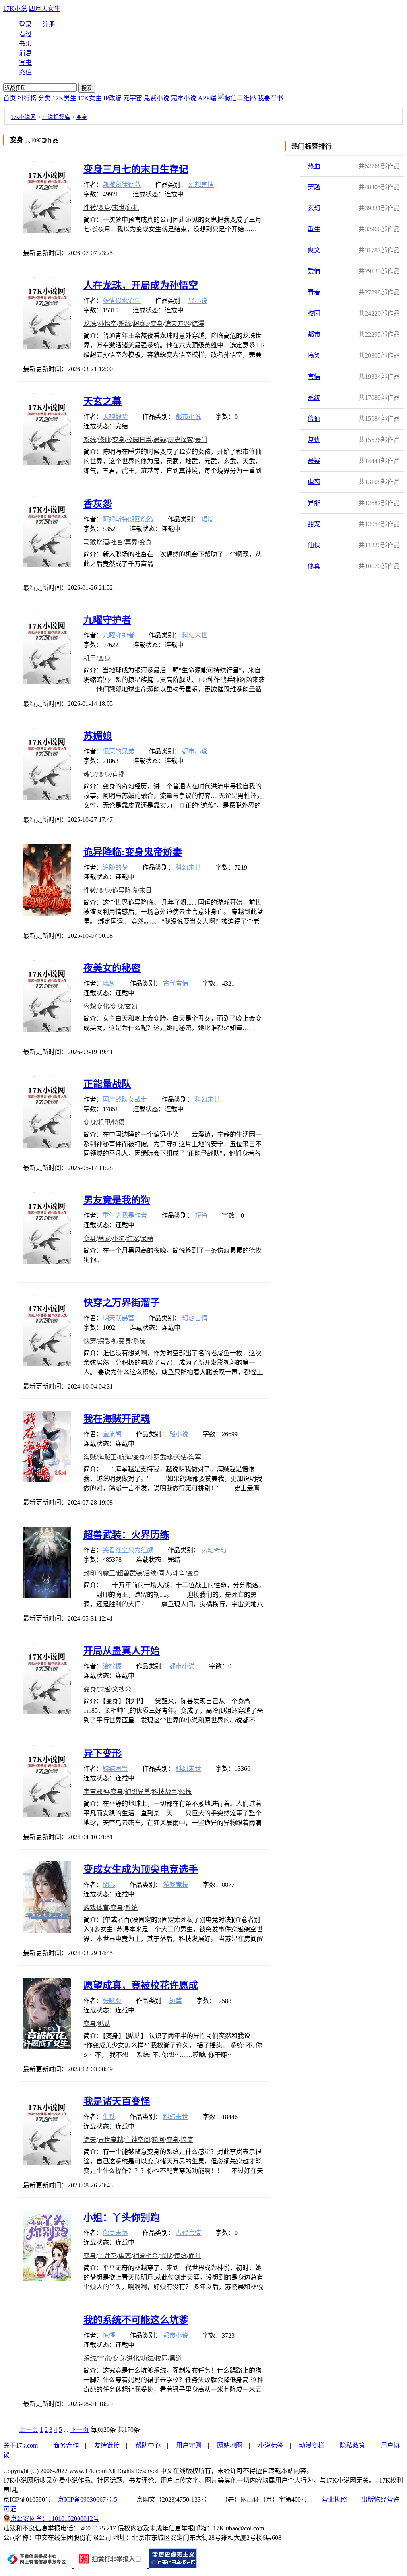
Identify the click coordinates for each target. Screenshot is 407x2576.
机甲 (90, 658)
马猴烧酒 (96, 542)
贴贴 (104, 2024)
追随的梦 (115, 867)
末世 (118, 208)
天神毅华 (115, 417)
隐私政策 (353, 2445)
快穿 (90, 1341)
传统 (180, 2256)
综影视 (107, 1341)
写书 (25, 63)
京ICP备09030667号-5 (87, 2499)
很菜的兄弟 (118, 751)
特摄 (118, 1122)
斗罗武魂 (160, 1457)
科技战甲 (165, 1792)
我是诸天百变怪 (117, 2101)
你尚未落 (115, 2233)
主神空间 (138, 2140)
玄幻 (314, 208)
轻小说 (198, 301)
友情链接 (107, 2445)
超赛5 (141, 324)
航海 (125, 1457)
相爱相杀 (145, 2256)
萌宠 (104, 1239)
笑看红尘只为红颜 (128, 1550)
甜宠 (314, 524)
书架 (25, 44)
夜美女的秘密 (112, 968)
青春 (314, 292)
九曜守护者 (107, 620)
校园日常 (139, 440)
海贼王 (107, 1457)
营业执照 (334, 2499)
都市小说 (188, 417)
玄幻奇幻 (214, 1550)
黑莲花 (107, 2256)
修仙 (314, 419)
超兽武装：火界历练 (126, 1535)
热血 (314, 166)
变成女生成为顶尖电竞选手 (141, 1869)
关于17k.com (20, 2445)
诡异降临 (125, 890)
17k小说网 (23, 117)
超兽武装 (130, 1573)
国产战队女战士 (125, 1099)
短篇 (207, 519)
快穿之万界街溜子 (122, 1303)
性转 (90, 208)
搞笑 (314, 355)
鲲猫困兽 (115, 1769)
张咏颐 (112, 2001)
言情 (314, 377)
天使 (180, 1457)
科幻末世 (195, 635)
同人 (165, 1573)
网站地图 (230, 2445)
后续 (150, 1573)
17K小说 (15, 9)
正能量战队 (107, 1084)
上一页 (29, 2430)
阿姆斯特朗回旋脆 (128, 519)
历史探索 (180, 440)
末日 (145, 890)
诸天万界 (177, 324)
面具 (195, 2256)
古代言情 (176, 983)
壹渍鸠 (112, 1434)
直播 (118, 774)
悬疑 (314, 461)
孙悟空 (107, 324)
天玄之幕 (103, 401)
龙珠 (90, 324)
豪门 (201, 440)
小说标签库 (56, 117)
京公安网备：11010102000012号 (55, 2519)
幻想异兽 (138, 1792)
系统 (314, 398)
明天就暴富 (118, 1318)
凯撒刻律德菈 (122, 185)
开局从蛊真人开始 (122, 1651)
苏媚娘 (98, 736)
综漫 (198, 324)
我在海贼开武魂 (117, 1419)
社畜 (117, 542)
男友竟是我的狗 (117, 1200)
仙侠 (314, 545)
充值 (25, 72)
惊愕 (109, 2335)
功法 (147, 2358)
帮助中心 (148, 2445)
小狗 (118, 1239)
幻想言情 (201, 185)
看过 (25, 34)
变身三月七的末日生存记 (136, 169)
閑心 (109, 1885)
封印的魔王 (99, 1573)
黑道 (176, 2358)
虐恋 (314, 482)
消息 (25, 53)
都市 (314, 334)
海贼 (90, 1457)
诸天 (90, 2140)
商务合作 (66, 2445)
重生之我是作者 (125, 1215)
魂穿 (90, 774)
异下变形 (103, 1753)
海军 (195, 1457)
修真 (314, 566)
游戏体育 (96, 1908)
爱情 (314, 271)
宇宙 (104, 2358)
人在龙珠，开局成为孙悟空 (141, 285)
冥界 (131, 542)
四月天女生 (45, 9)
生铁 (109, 2117)
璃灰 (109, 983)
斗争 (179, 1573)
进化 (133, 2358)
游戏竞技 (176, 1885)
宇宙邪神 (96, 1792)
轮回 (158, 2140)
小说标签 (271, 2445)
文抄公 (122, 1689)
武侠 (166, 2256)
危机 (133, 208)
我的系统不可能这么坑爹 (136, 2320)
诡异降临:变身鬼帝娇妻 (133, 852)
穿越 (314, 187)
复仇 (314, 440)
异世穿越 (110, 2140)
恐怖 (185, 1792)
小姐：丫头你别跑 (122, 2218)
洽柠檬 (112, 1666)
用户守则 (189, 2445)
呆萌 (147, 1239)
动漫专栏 (312, 2445)
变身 (82, 117)
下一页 (79, 2430)
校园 (314, 313)
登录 (25, 24)
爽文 (314, 250)
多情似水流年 (122, 301)
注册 (49, 24)
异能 (314, 503)
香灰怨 (98, 504)
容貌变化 (96, 1006)
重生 (314, 229)
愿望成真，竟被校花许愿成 (141, 1985)
